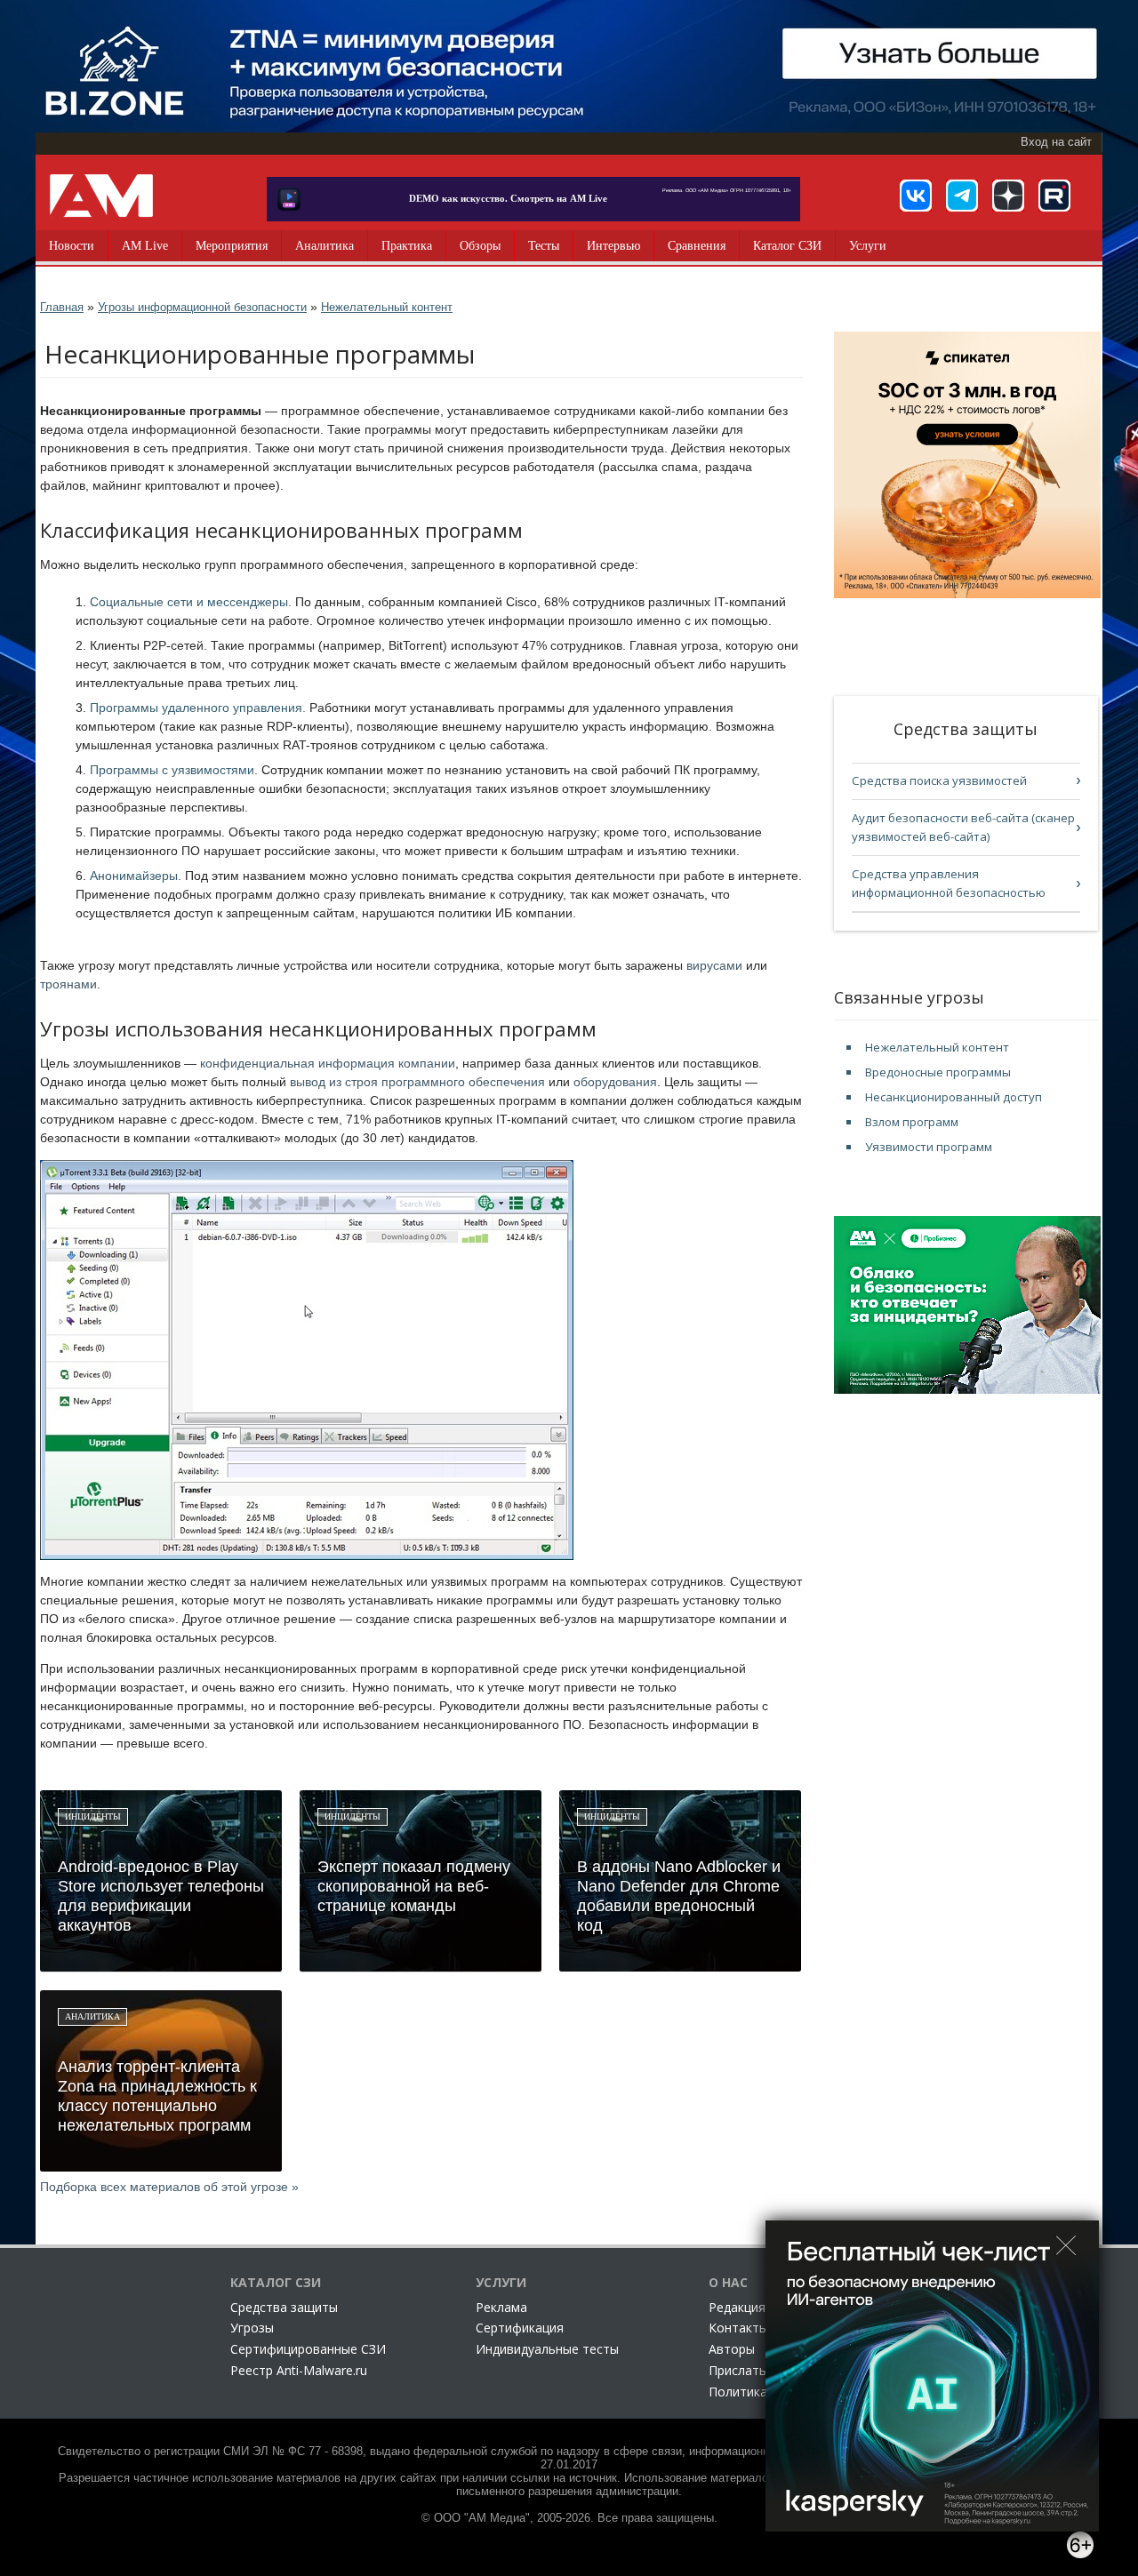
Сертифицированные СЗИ (308, 2349)
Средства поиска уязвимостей (939, 780)
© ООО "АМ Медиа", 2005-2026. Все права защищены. (569, 2518)
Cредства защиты (284, 2307)
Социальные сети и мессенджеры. (191, 602)
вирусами (714, 965)
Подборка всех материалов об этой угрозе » (169, 2187)
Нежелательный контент (387, 307)
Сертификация (520, 2328)
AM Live (145, 246)
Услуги (868, 246)
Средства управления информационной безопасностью (949, 883)
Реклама (501, 2307)
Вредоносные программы (938, 1072)
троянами (68, 984)
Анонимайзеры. (136, 876)
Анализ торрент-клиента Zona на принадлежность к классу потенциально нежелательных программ (157, 2096)
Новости (72, 246)
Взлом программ (912, 1122)
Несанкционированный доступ (954, 1097)
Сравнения (697, 246)
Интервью (613, 246)
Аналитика (325, 246)
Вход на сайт (1056, 142)
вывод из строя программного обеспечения (417, 1082)
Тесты (544, 246)
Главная (62, 307)
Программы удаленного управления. (198, 708)
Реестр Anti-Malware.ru (299, 2370)
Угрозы (252, 2328)
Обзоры (480, 246)
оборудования (615, 1082)
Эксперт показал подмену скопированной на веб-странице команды (414, 1886)
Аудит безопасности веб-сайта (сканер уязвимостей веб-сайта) (963, 827)
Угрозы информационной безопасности (202, 307)
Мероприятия (232, 246)
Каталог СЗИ (787, 246)
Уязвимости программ (929, 1147)
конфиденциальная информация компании (328, 1063)
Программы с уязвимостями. (174, 770)
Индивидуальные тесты (547, 2349)
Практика (407, 246)
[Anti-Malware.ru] (101, 196)
